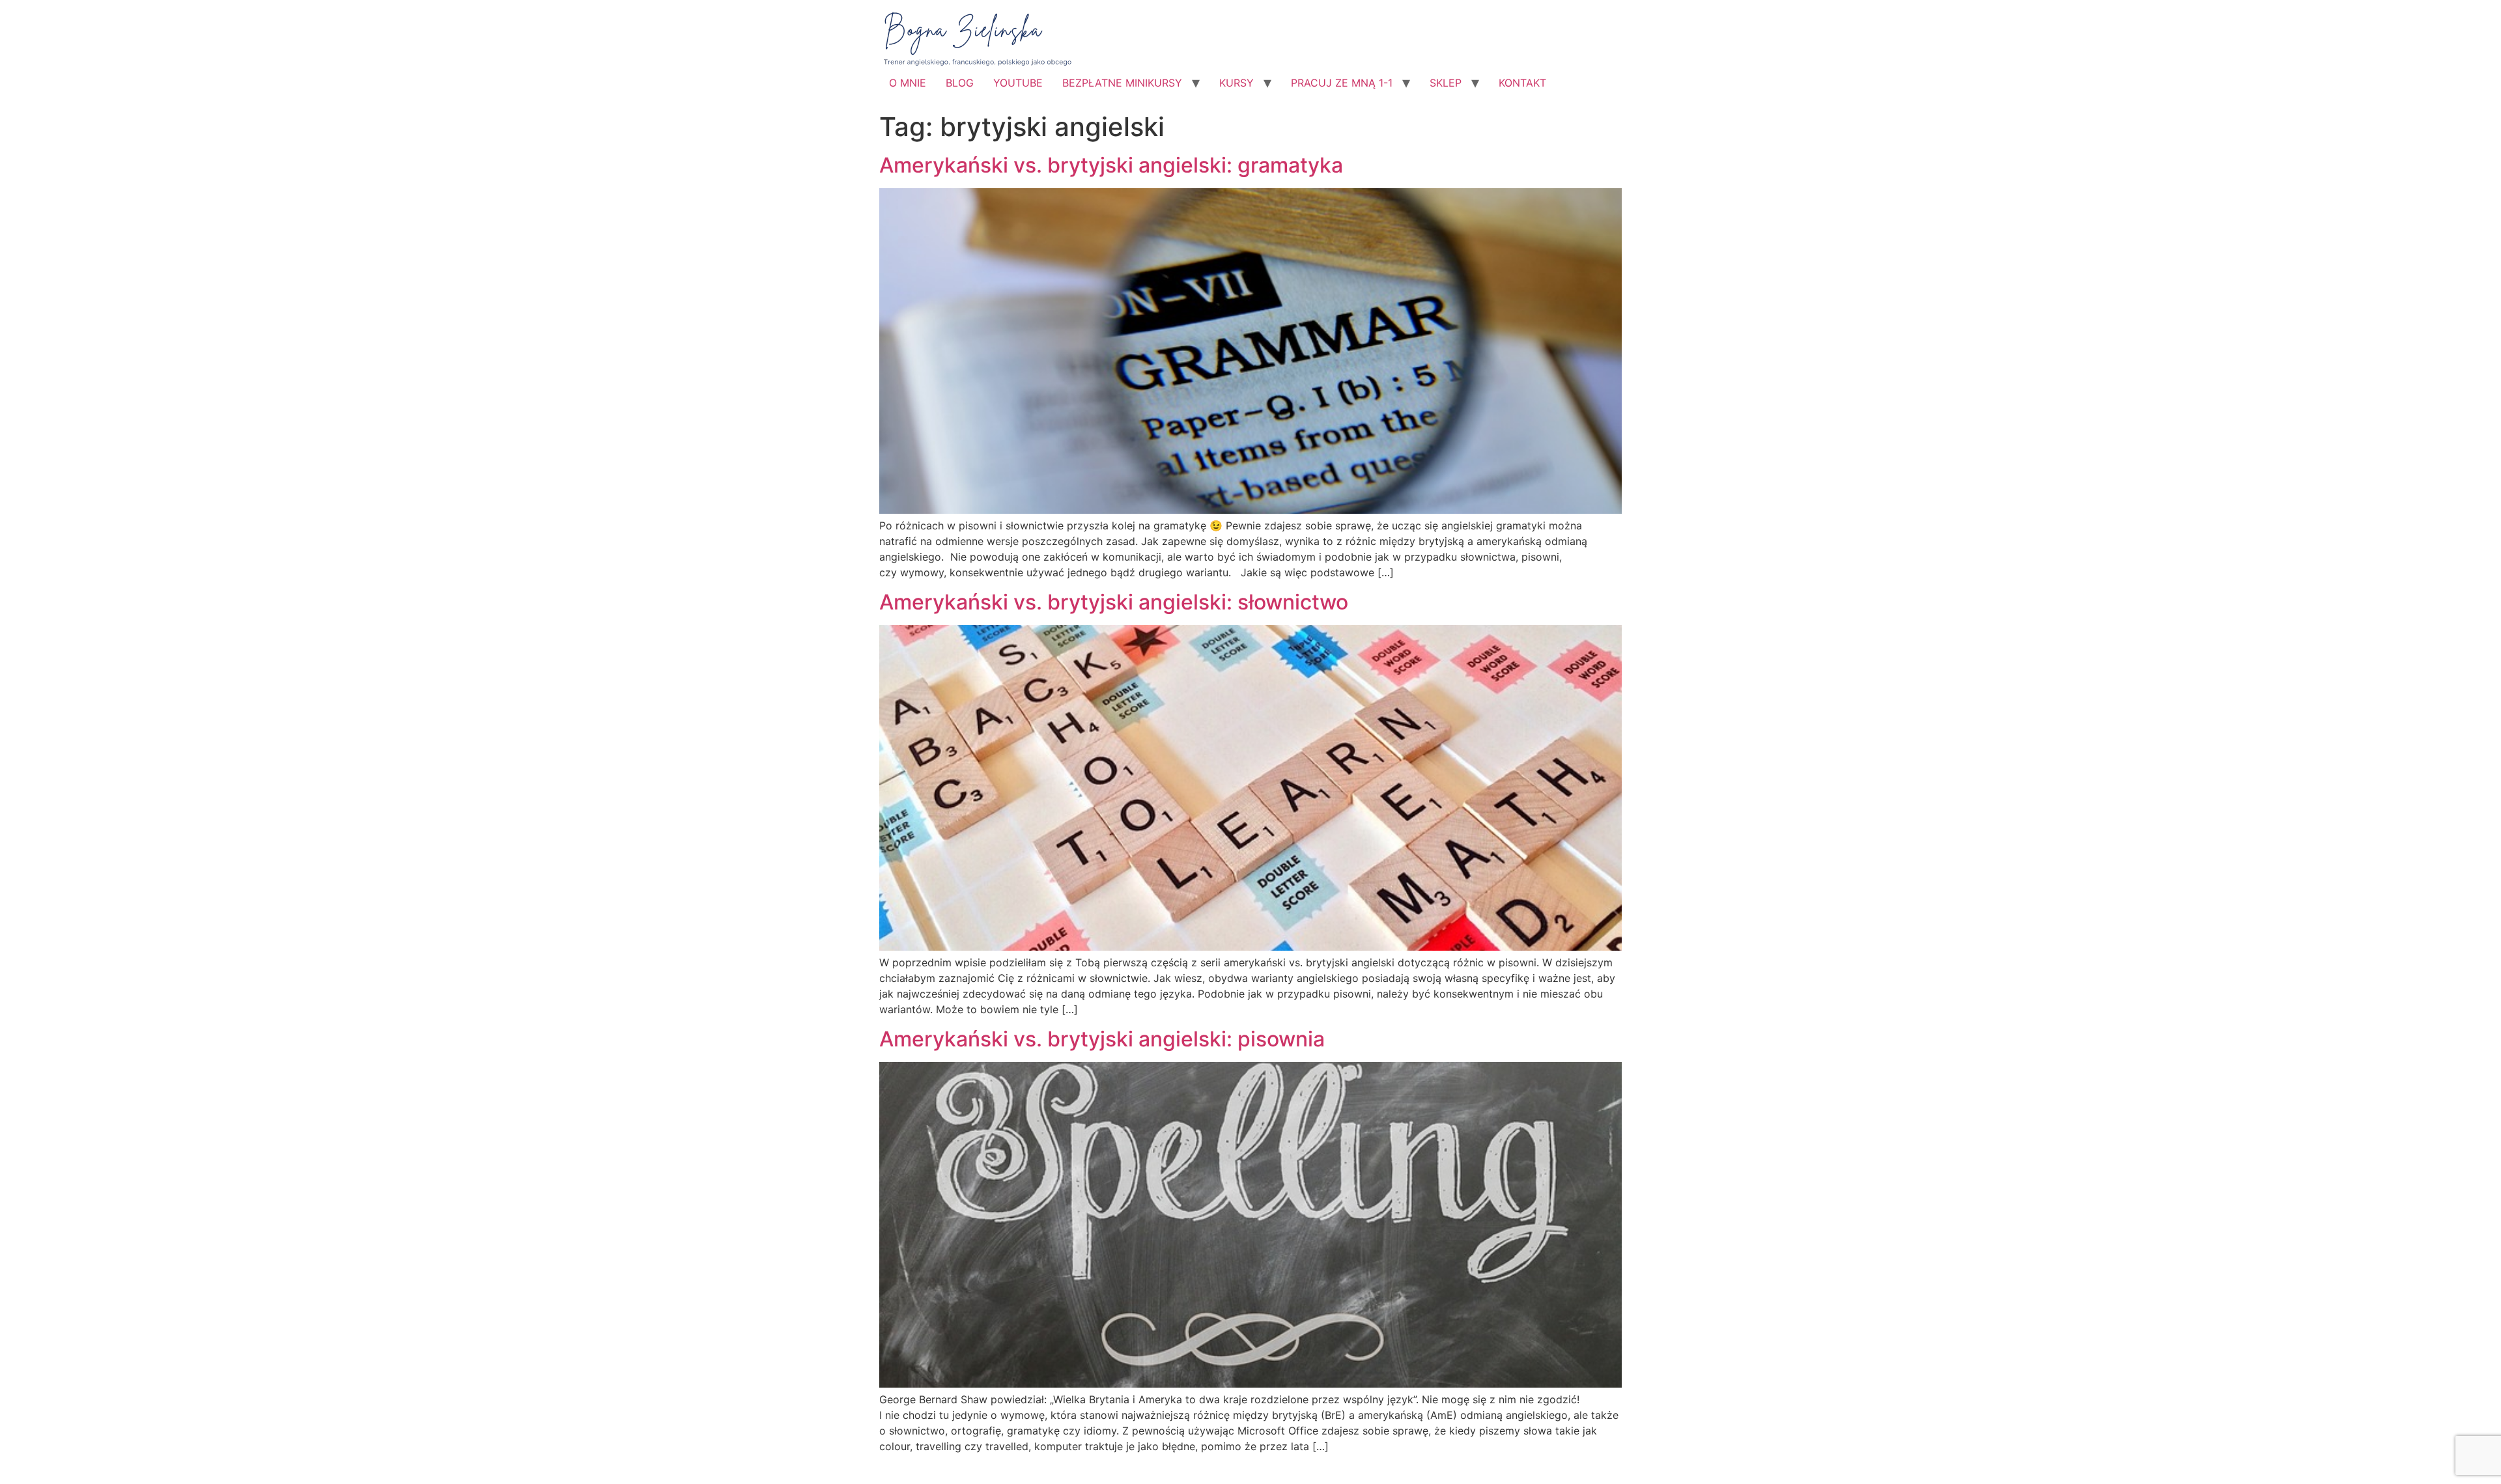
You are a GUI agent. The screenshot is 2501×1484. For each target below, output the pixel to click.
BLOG (960, 83)
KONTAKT (1522, 83)
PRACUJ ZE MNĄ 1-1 (1342, 83)
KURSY (1236, 83)
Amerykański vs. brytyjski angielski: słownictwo (1114, 602)
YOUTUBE (1018, 83)
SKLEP (1446, 83)
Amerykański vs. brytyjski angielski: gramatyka (1111, 165)
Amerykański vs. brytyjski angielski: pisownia (1102, 1039)
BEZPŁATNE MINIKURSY (1122, 83)
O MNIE (908, 83)
